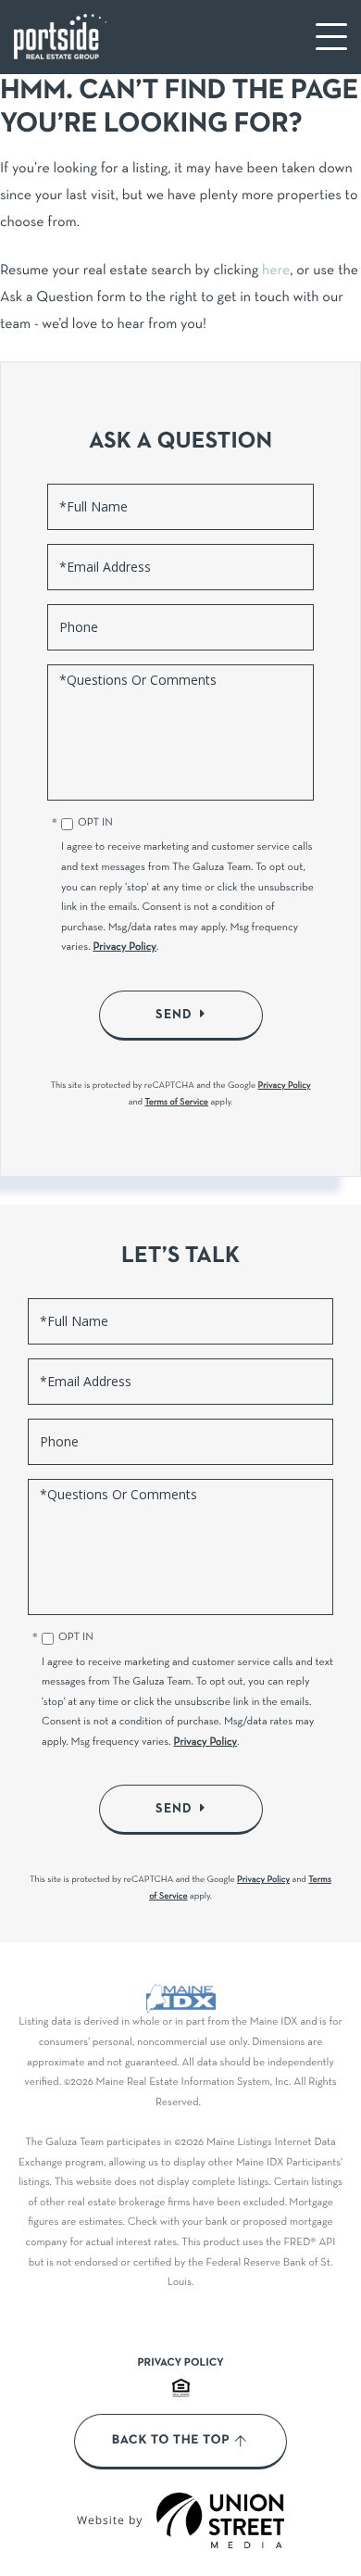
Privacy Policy (124, 948)
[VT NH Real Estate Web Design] (220, 2520)
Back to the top (171, 2441)
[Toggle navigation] (331, 37)
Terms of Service (176, 1102)
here (276, 271)
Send (174, 1015)
